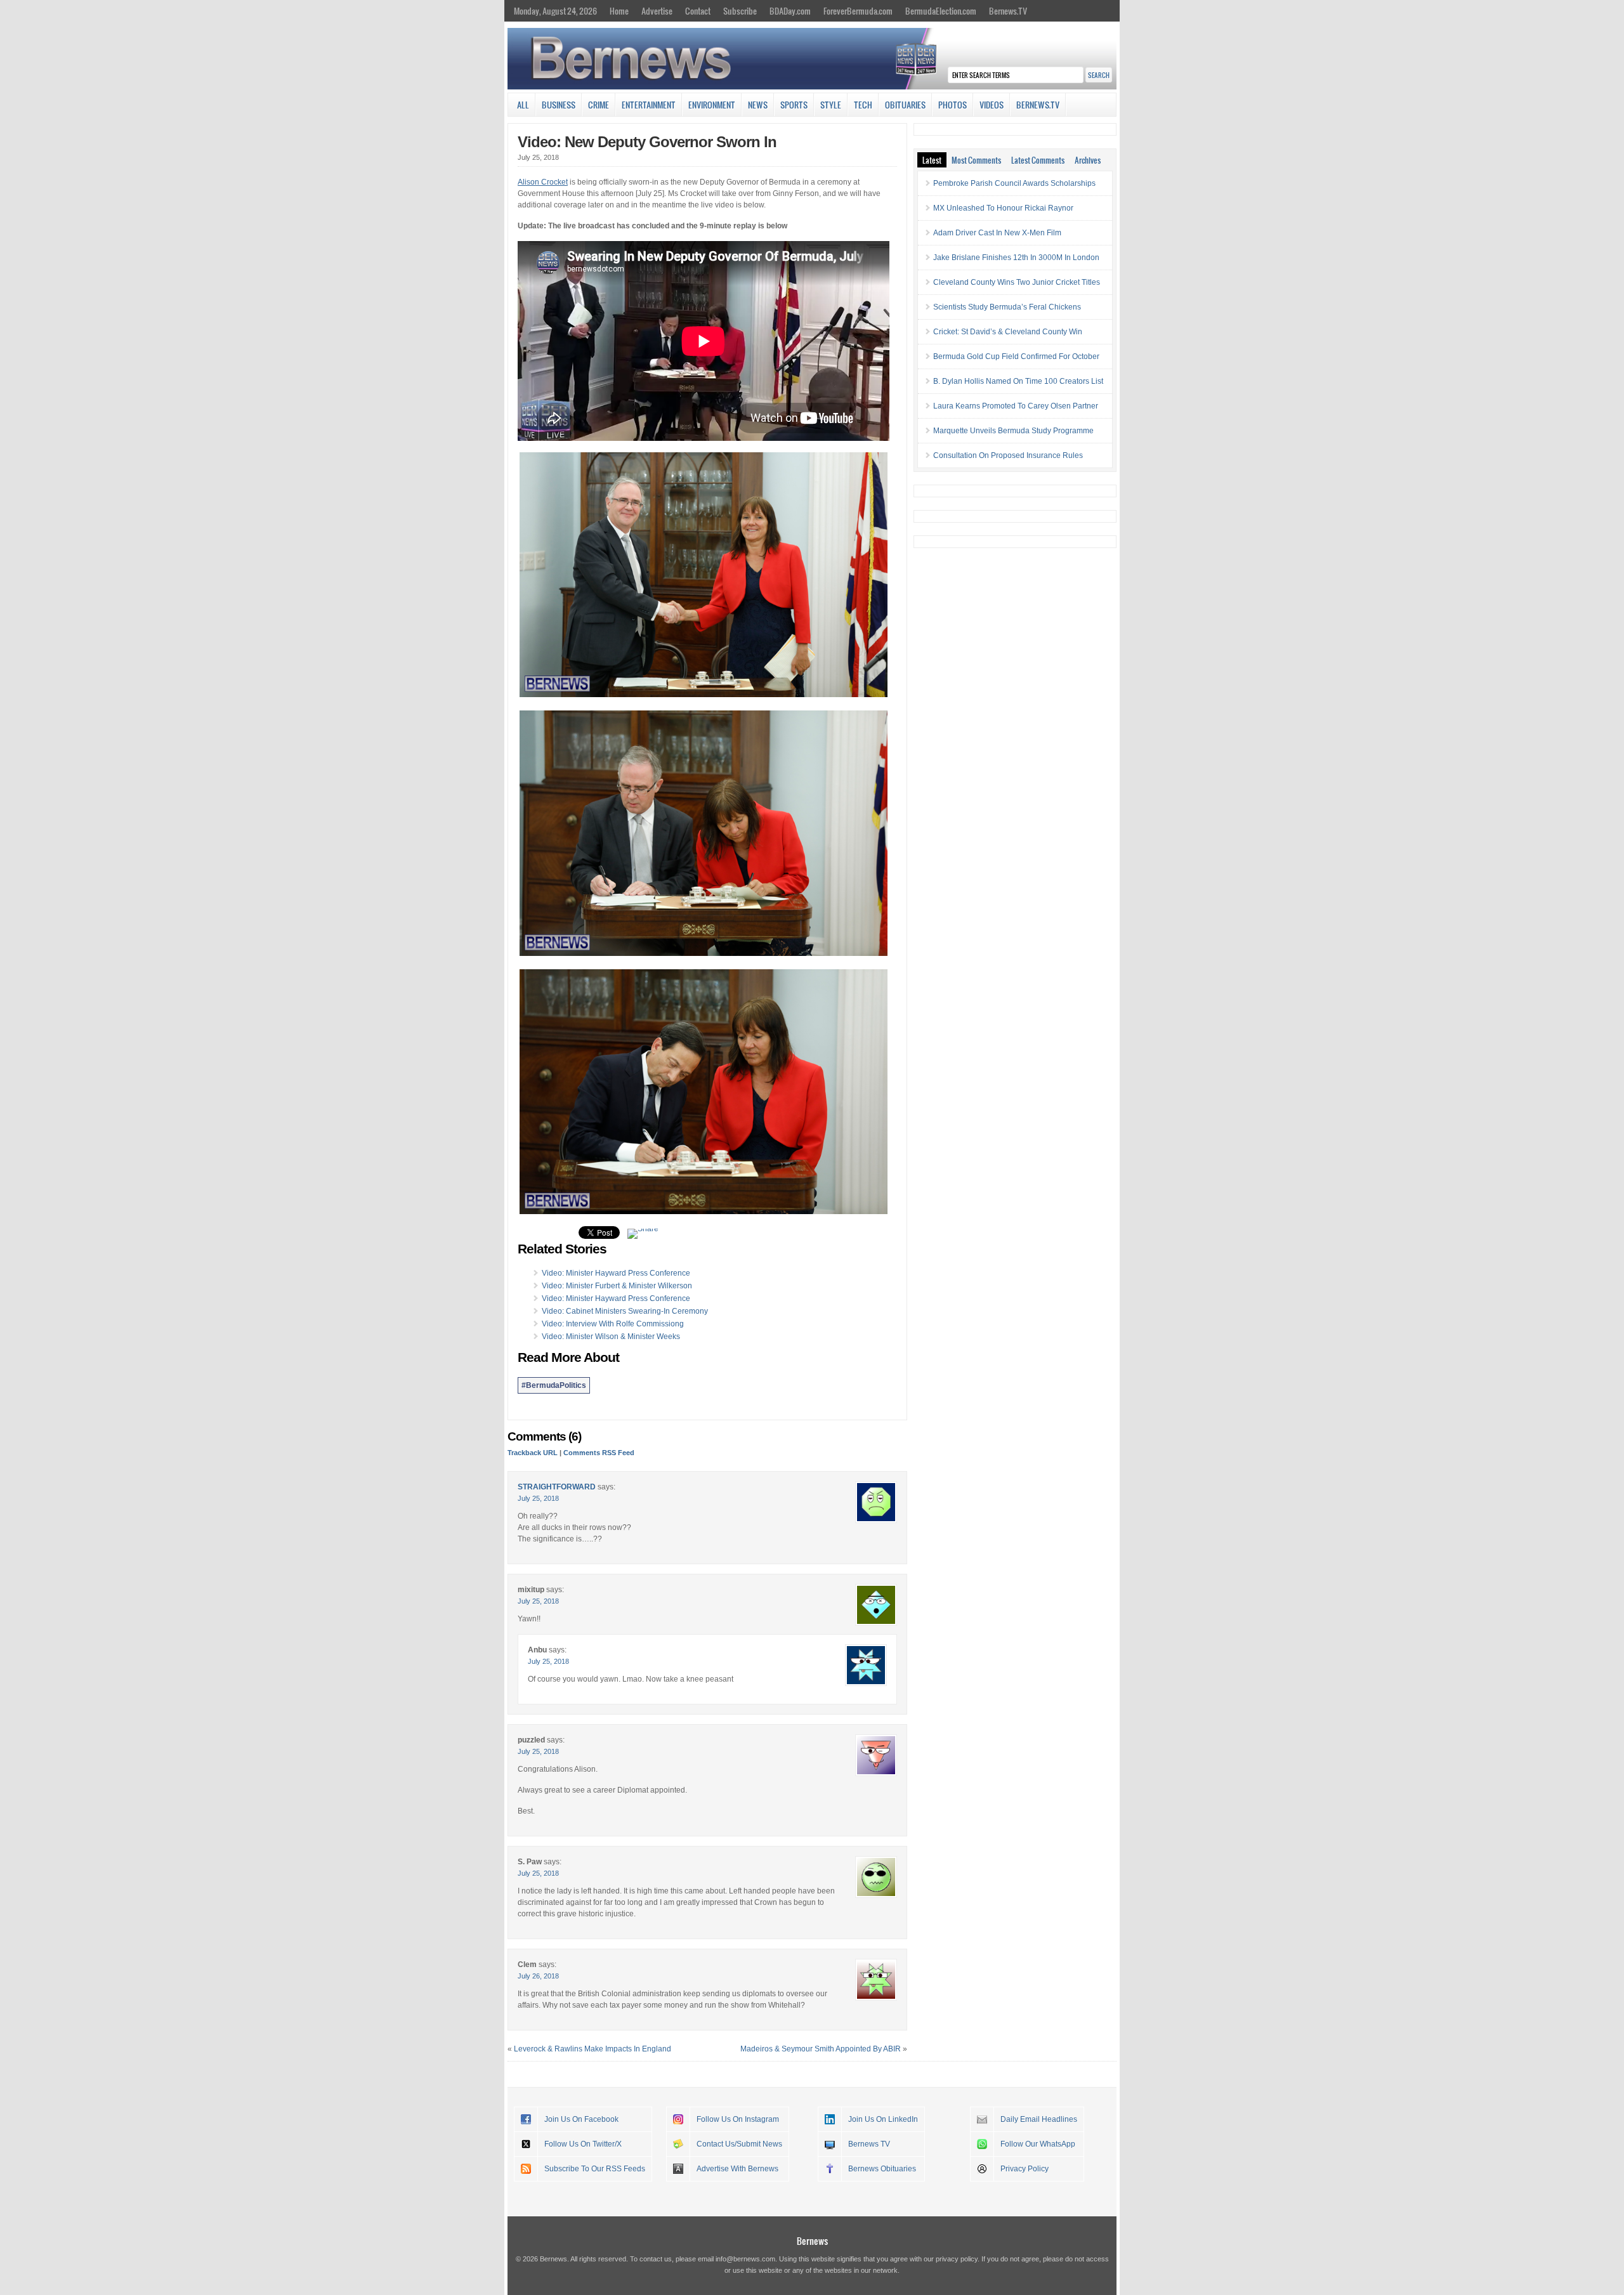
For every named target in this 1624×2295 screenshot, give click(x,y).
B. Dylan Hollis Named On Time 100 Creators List (1018, 381)
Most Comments (976, 160)
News (758, 105)
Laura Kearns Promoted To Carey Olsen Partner (1016, 406)
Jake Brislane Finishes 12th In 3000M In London (1016, 258)
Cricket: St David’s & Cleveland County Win (1008, 332)
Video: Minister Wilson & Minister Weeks (611, 1337)
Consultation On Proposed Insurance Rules (1008, 455)
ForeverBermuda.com (858, 11)
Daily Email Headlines (1039, 2119)
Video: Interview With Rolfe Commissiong (613, 1324)
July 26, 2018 (538, 1976)
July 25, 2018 (538, 1498)
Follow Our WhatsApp (1038, 2144)
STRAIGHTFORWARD (557, 1487)
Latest (932, 160)
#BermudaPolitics (554, 1385)
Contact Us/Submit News (739, 2144)
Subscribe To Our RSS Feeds (595, 2169)
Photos (953, 105)
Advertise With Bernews (737, 2169)
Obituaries (905, 105)
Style (831, 105)
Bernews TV (869, 2144)
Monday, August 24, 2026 (555, 11)
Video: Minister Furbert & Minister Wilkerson (617, 1286)
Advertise (657, 11)
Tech (863, 105)
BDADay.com (790, 11)
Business (559, 105)
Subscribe (740, 11)
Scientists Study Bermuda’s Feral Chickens (1007, 307)
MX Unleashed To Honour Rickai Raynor (1003, 208)
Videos (992, 105)
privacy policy (957, 2259)
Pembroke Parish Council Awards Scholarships (1014, 183)
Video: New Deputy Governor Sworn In (647, 142)
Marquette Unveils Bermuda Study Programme (1013, 431)
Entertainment (649, 105)
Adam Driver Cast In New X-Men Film (997, 233)
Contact (698, 11)
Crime (599, 105)
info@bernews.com (745, 2259)
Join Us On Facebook (581, 2119)
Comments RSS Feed (599, 1453)
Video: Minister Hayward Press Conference (616, 1273)
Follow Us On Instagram (738, 2119)
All (523, 105)
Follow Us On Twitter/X (583, 2144)
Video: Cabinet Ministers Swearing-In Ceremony (625, 1311)
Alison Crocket (543, 182)
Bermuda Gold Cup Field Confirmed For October (1016, 356)
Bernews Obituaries (882, 2169)
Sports (794, 105)
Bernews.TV (1008, 11)
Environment (712, 105)
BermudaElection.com (941, 11)
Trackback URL (533, 1453)
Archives (1088, 160)
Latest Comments (1038, 160)
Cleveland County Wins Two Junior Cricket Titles (1017, 282)
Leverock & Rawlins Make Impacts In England (593, 2049)
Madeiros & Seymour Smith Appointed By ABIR (821, 2049)
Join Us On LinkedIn (883, 2119)
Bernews (812, 2241)
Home (619, 11)
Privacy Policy (1025, 2169)
